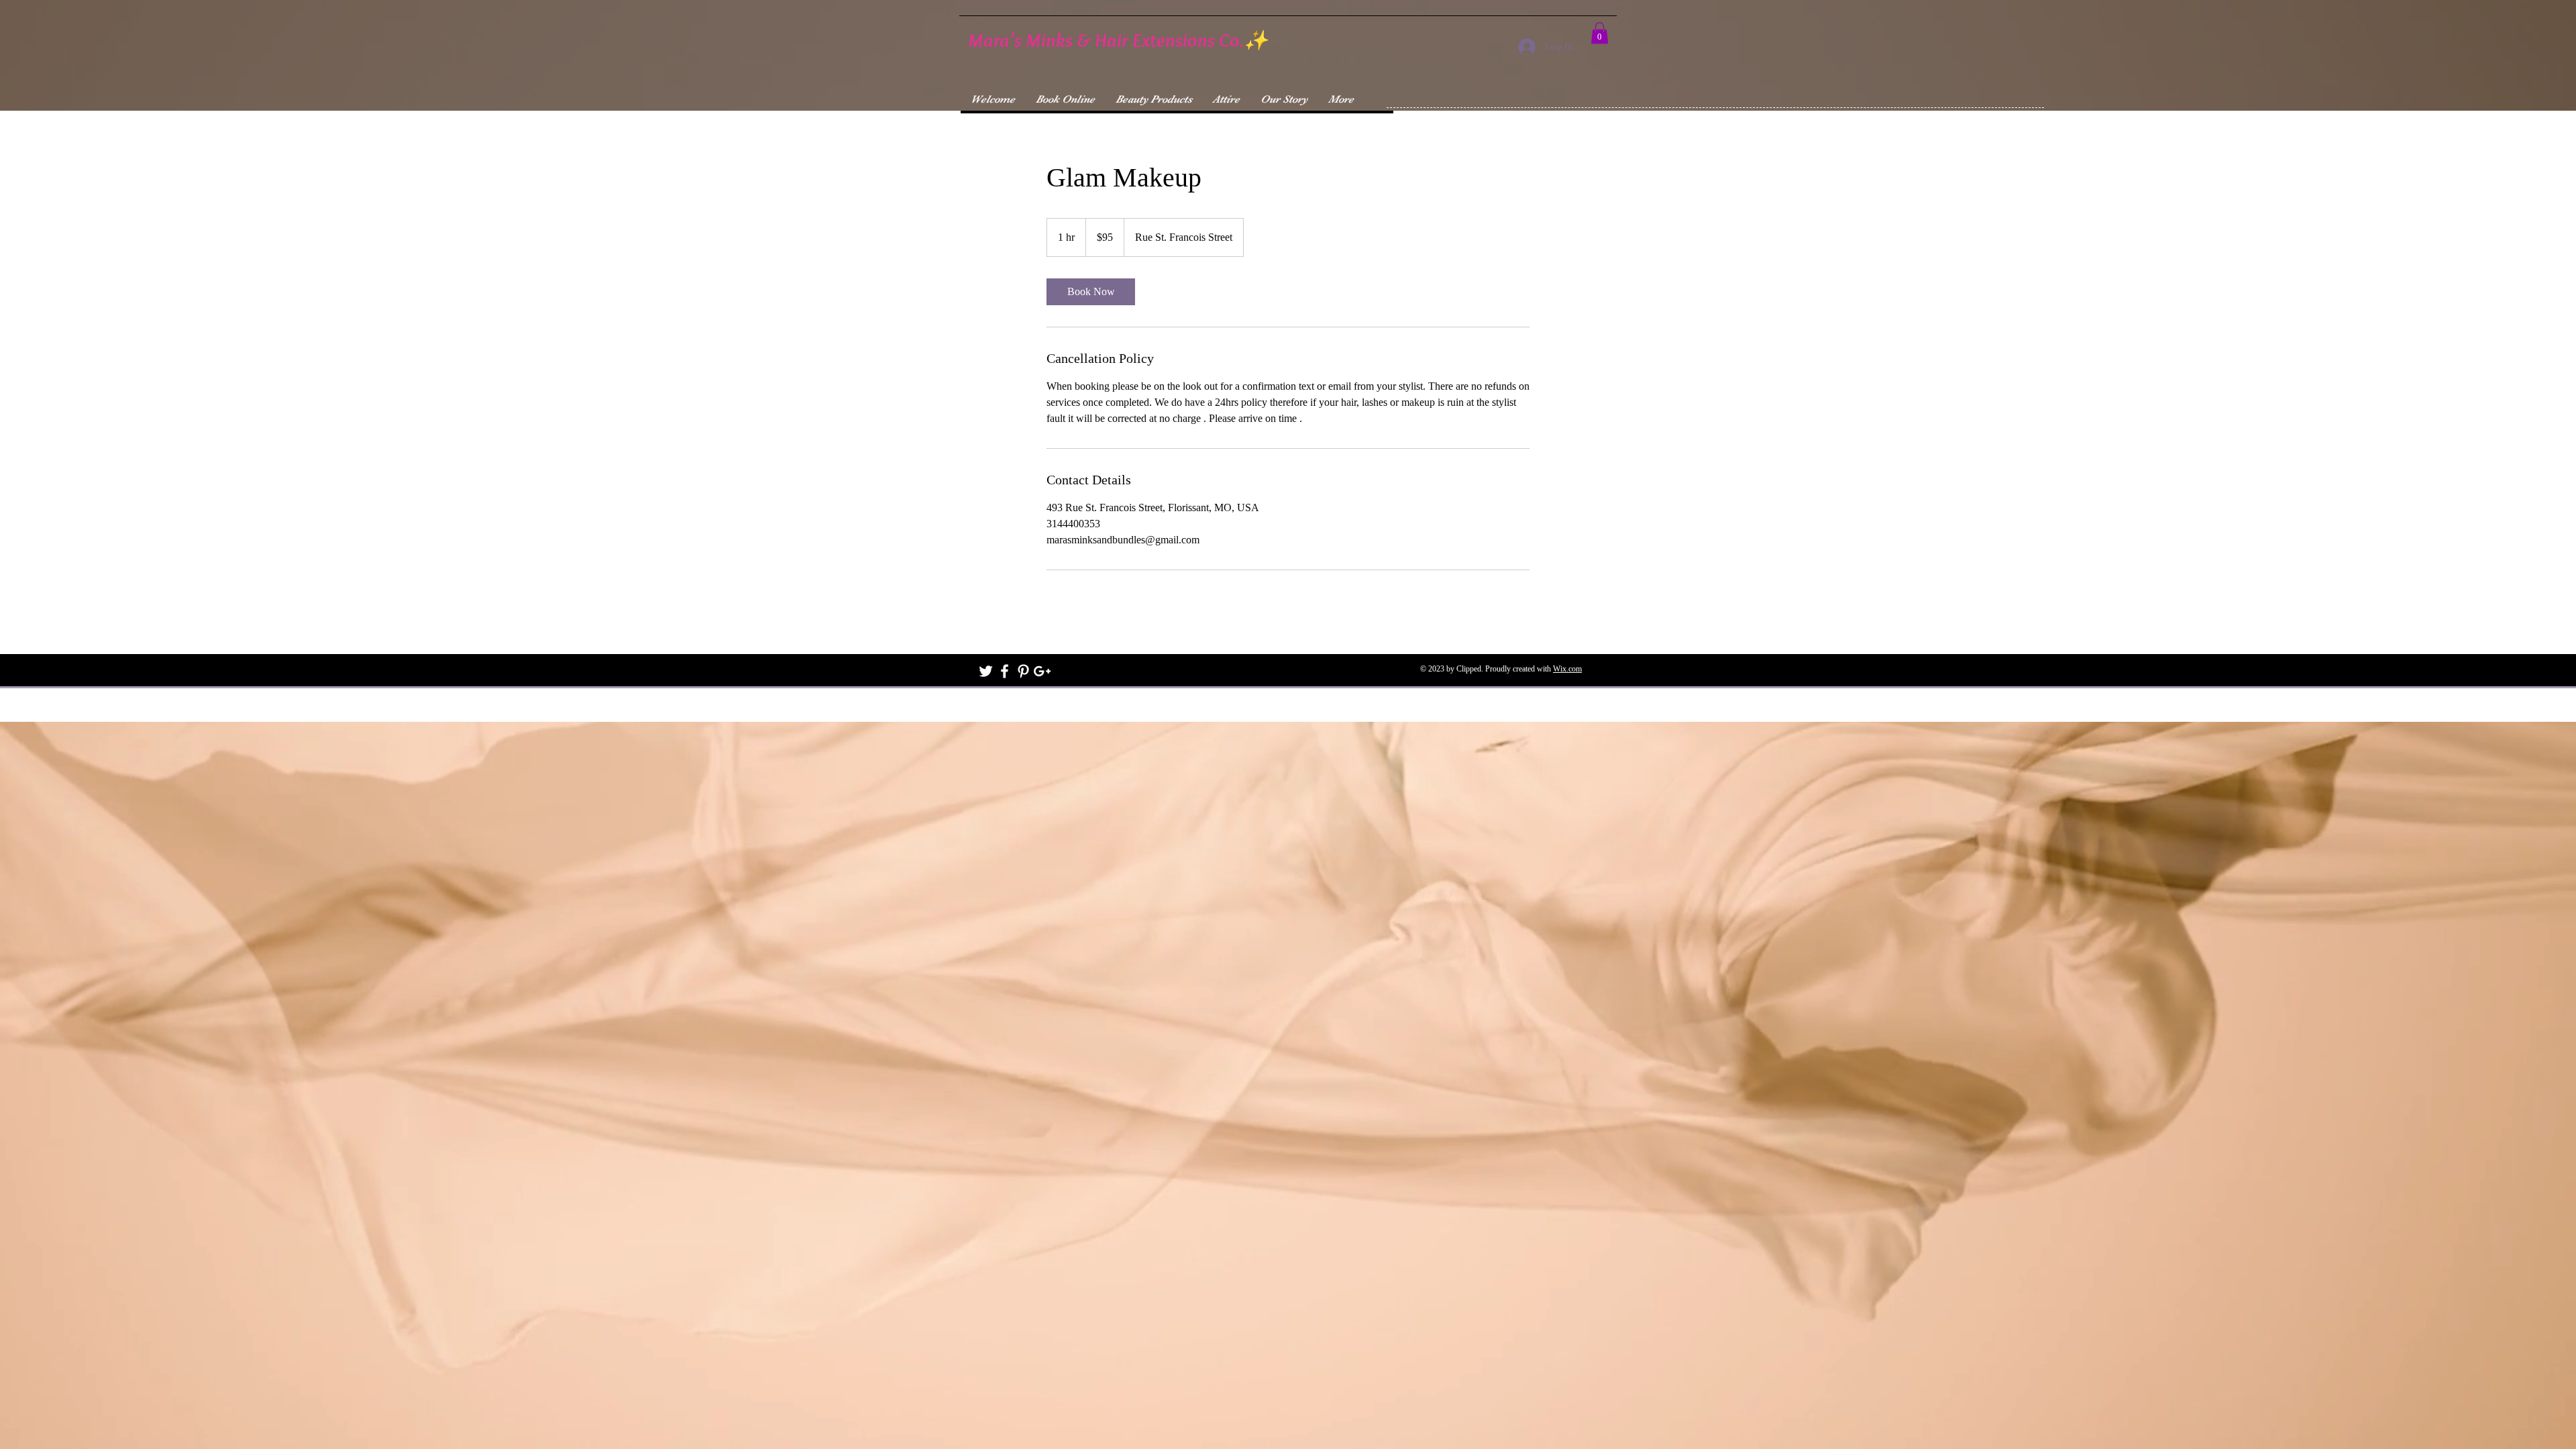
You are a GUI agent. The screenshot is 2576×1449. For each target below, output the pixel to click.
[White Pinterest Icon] (1023, 671)
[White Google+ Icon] (1042, 671)
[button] (1600, 33)
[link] (1091, 292)
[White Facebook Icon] (1005, 671)
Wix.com (1567, 669)
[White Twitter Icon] (986, 671)
